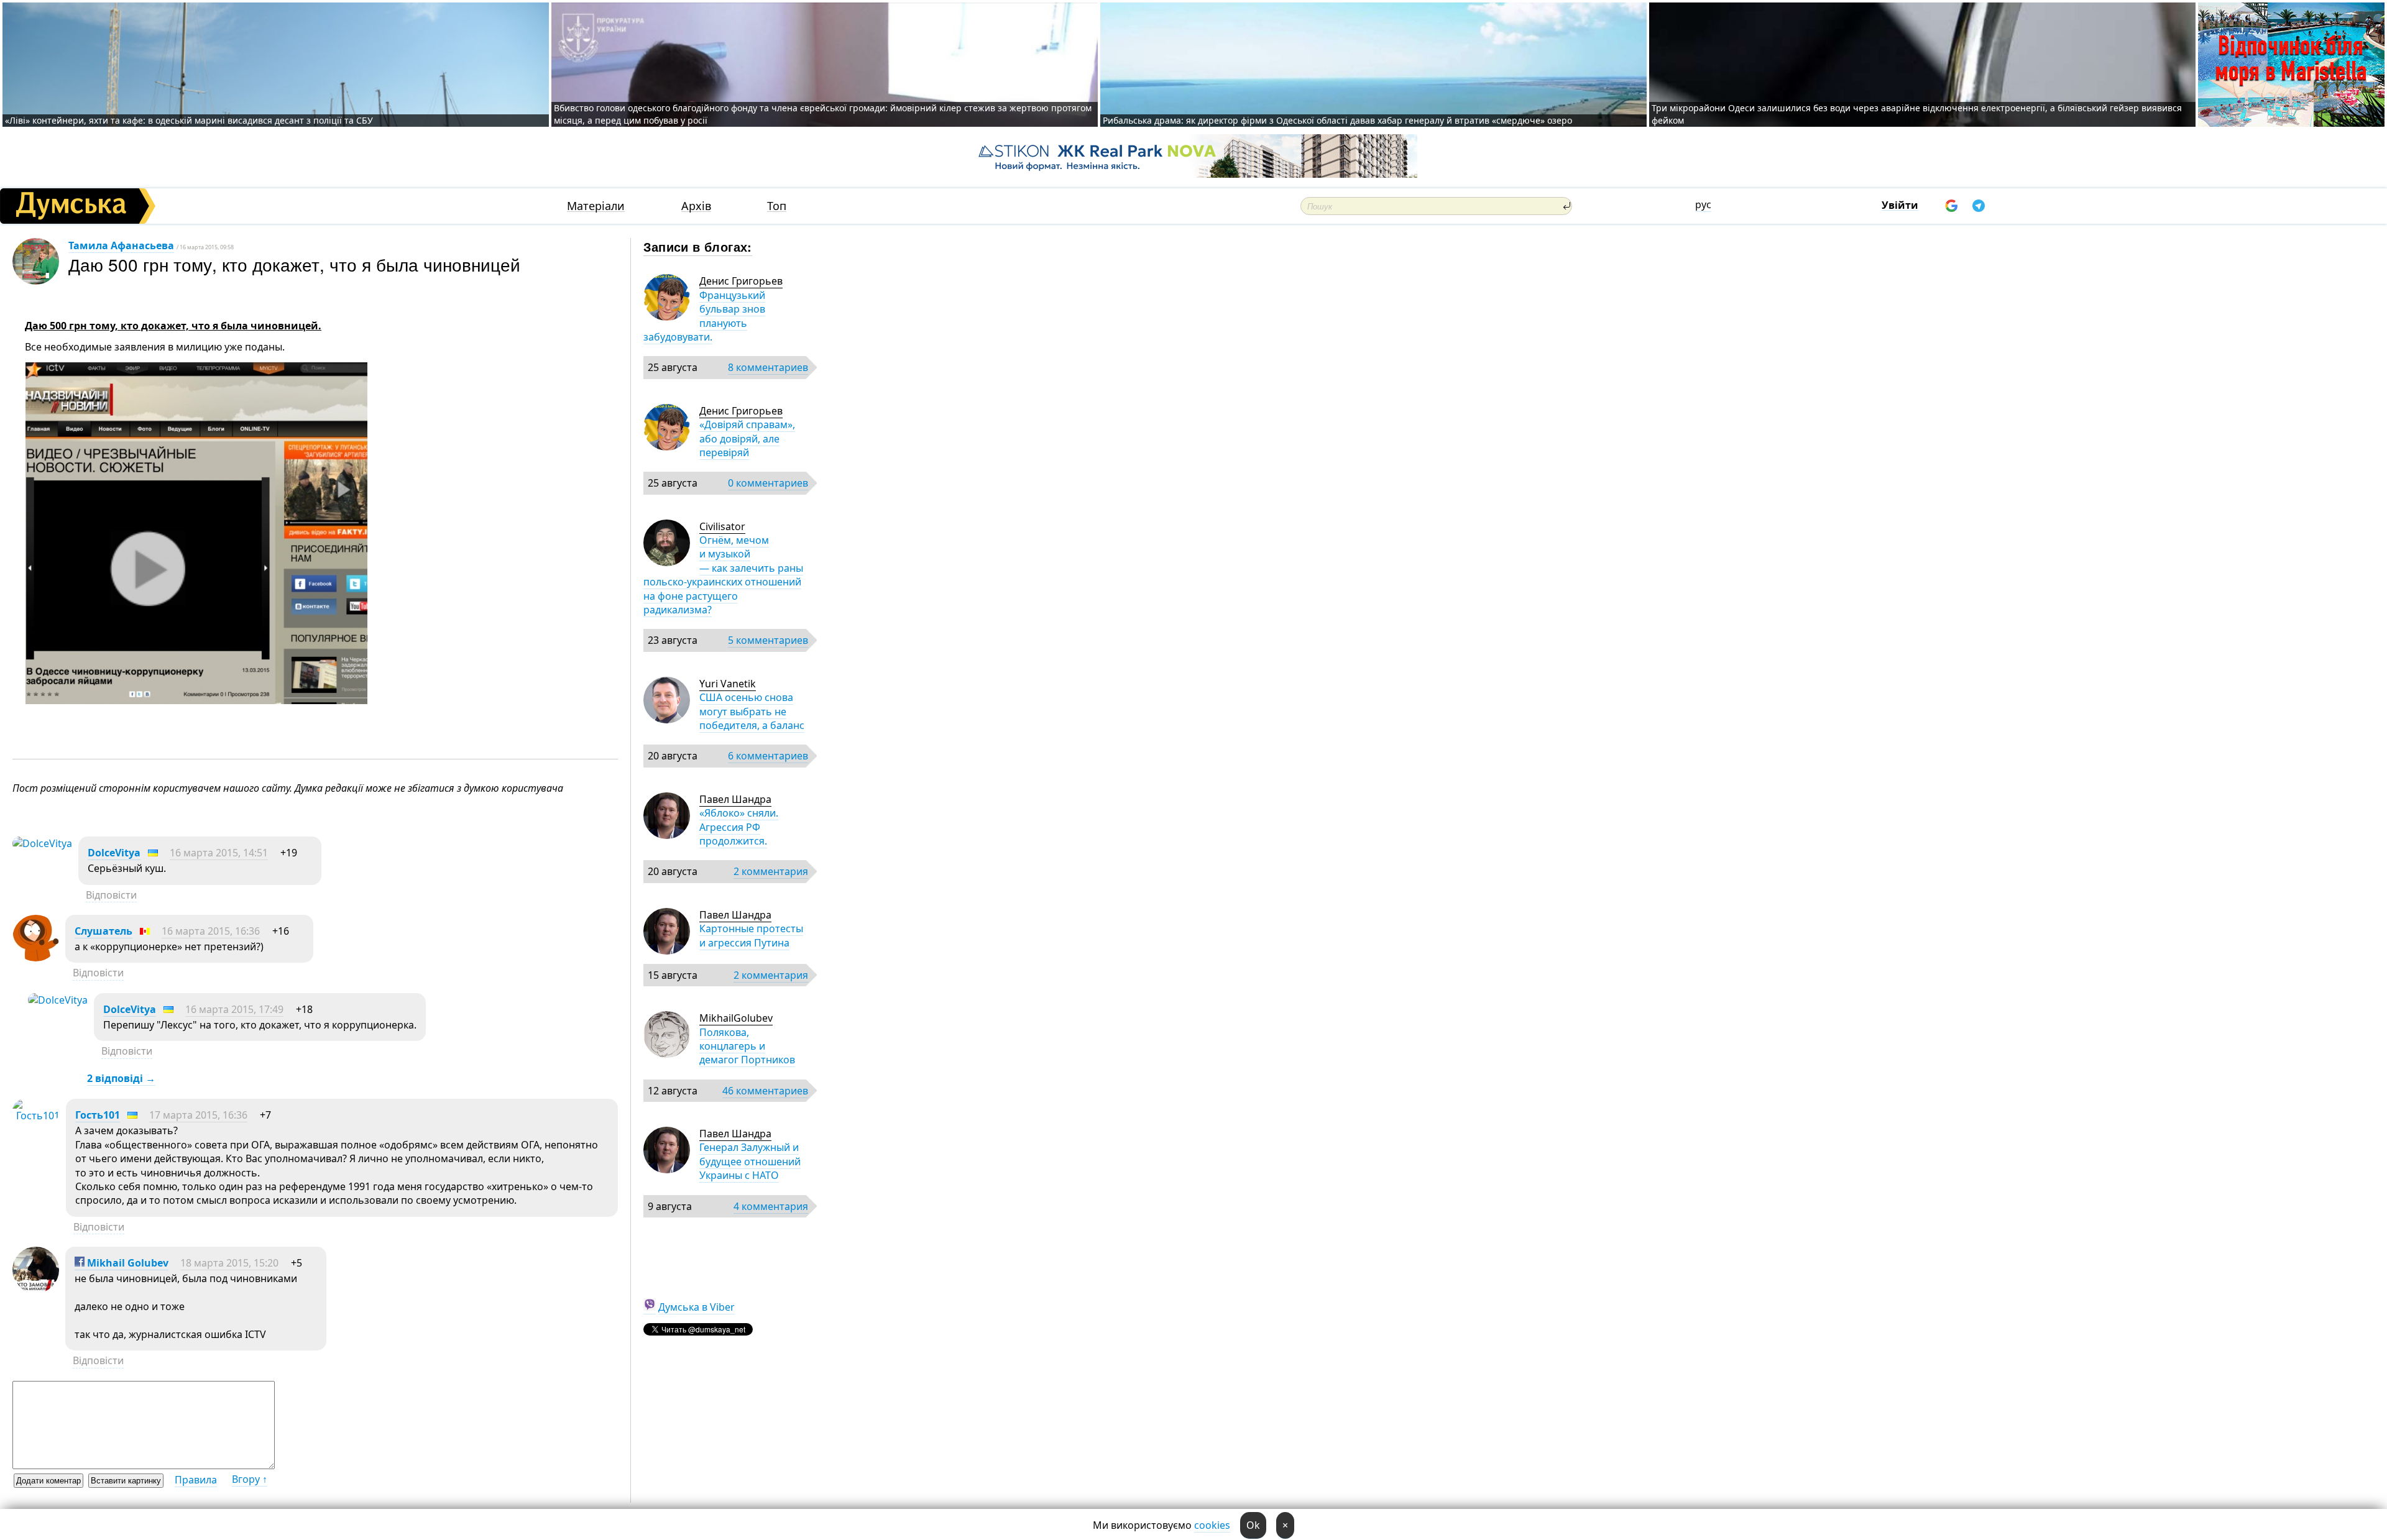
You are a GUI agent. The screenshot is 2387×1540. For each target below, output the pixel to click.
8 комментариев (768, 367)
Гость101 (98, 1115)
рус (1703, 204)
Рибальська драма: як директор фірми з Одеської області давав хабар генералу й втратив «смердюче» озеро (1337, 120)
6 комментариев (768, 756)
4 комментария (771, 1206)
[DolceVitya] (42, 843)
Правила (196, 1480)
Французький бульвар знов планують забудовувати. (704, 316)
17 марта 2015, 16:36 (198, 1115)
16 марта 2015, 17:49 (234, 1009)
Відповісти (111, 895)
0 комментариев (768, 483)
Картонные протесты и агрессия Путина (751, 935)
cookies (1212, 1525)
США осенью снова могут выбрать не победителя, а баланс (752, 711)
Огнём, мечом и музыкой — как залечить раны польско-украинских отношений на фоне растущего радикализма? (723, 575)
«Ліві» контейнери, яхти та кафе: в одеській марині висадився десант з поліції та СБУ (190, 120)
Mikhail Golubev (126, 1263)
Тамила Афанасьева (121, 245)
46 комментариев (765, 1091)
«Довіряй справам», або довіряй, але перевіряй (747, 438)
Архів (696, 206)
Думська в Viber (697, 1307)
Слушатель (103, 931)
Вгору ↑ (250, 1479)
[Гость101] (36, 1116)
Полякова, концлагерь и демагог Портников (747, 1046)
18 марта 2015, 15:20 (229, 1263)
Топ (777, 206)
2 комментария (771, 871)
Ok (1253, 1525)
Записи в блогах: (698, 246)
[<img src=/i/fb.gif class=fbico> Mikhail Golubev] (36, 1290)
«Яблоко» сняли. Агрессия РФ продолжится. (739, 827)
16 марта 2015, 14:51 (219, 853)
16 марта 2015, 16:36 (211, 931)
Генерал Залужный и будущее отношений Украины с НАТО (750, 1161)
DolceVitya (114, 853)
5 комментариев (768, 640)
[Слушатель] (36, 958)
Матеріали (596, 206)
